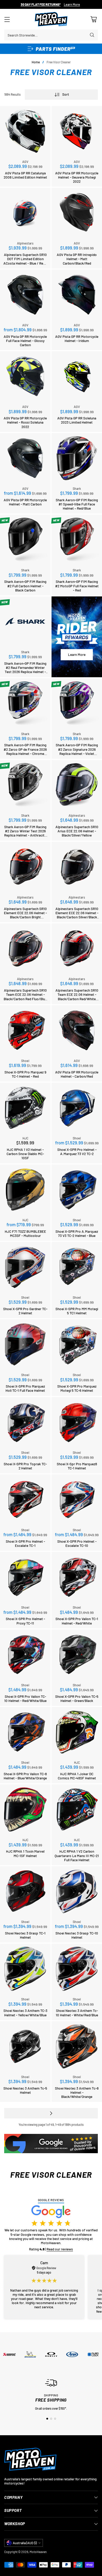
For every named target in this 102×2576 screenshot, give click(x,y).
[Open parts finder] (51, 49)
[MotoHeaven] (51, 19)
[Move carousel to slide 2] (51, 2419)
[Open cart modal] (93, 19)
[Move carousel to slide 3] (55, 2419)
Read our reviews (60, 2249)
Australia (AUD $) (25, 2543)
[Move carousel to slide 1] (47, 2419)
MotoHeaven (38, 2552)
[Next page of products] (51, 2113)
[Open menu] (7, 19)
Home (36, 62)
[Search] (92, 35)
